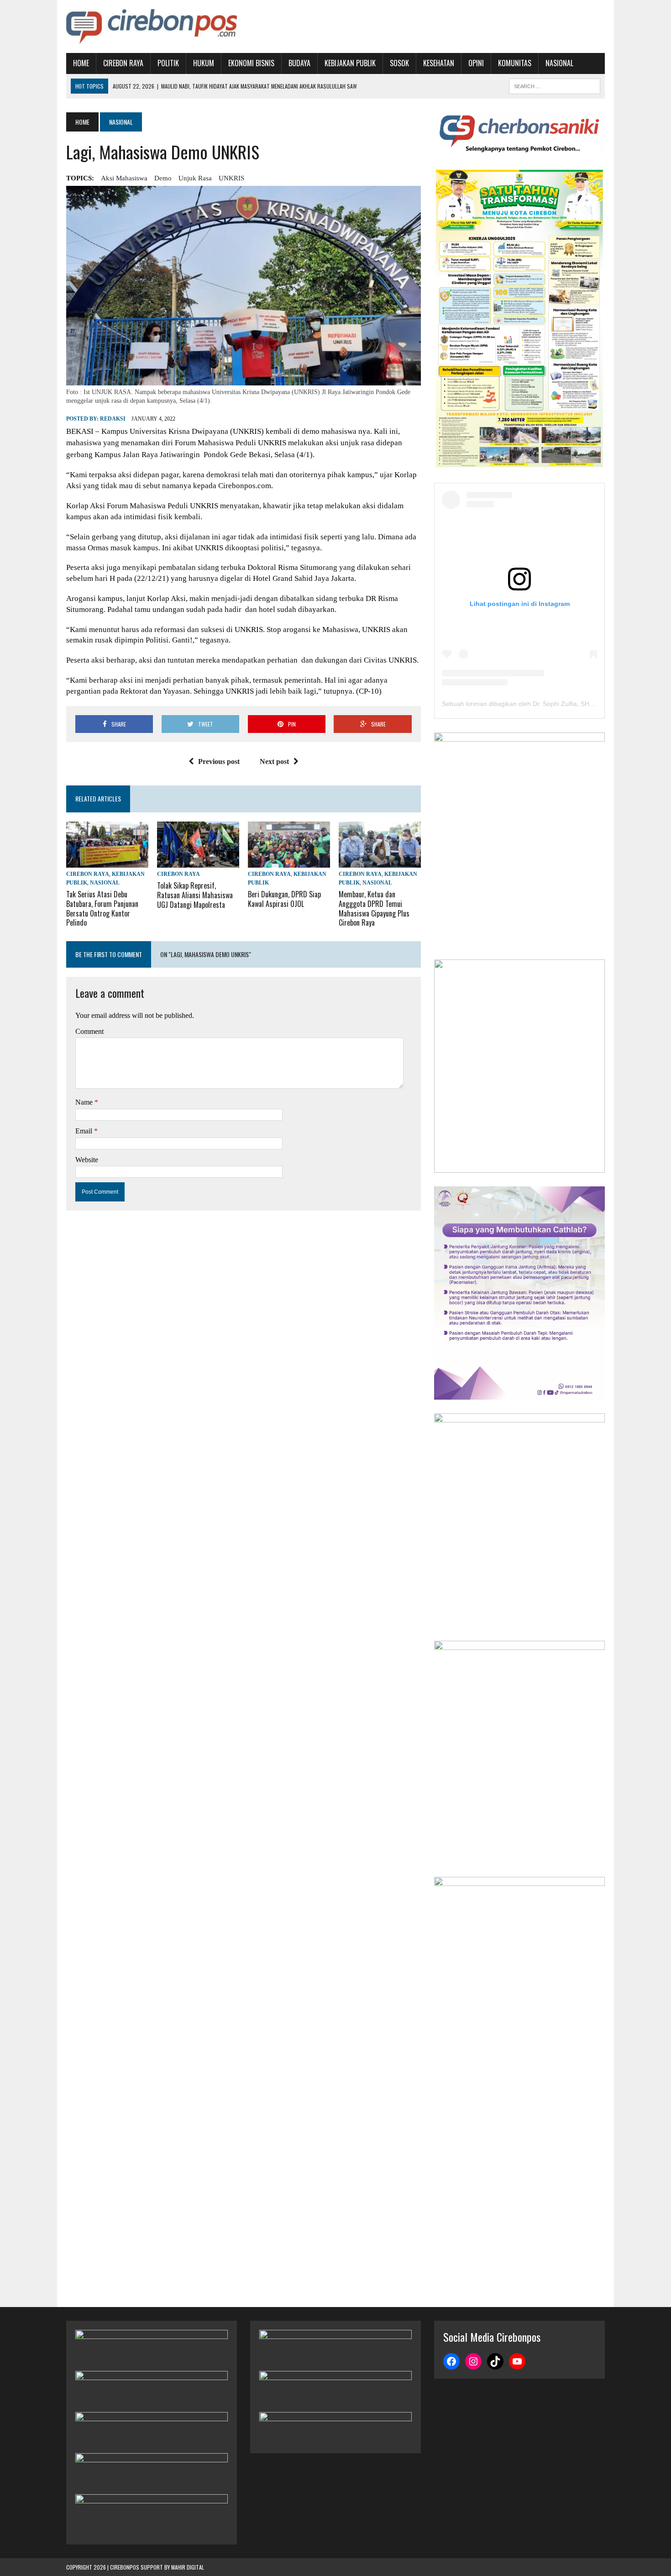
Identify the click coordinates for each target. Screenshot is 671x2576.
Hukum (204, 63)
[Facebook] (451, 2361)
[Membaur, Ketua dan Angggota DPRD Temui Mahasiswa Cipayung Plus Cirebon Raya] (380, 861)
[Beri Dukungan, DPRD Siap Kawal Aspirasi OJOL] (289, 861)
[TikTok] (495, 2361)
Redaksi (113, 419)
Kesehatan (439, 63)
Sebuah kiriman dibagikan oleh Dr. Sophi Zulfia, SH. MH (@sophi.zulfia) (545, 704)
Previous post (219, 761)
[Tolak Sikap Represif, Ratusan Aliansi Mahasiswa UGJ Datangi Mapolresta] (198, 861)
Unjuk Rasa (195, 178)
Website (87, 1160)
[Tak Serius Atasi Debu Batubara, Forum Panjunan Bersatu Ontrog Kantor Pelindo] (107, 861)
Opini (476, 63)
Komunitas (515, 63)
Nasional (559, 63)
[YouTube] (517, 2361)
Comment (89, 1031)
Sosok (399, 63)
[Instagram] (473, 2361)
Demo (163, 178)
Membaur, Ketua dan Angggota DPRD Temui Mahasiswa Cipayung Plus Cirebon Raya (374, 908)
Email (85, 1131)
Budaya (299, 63)
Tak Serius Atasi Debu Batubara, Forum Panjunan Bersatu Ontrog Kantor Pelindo (102, 908)
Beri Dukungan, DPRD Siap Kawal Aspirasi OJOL (284, 899)
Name (85, 1102)
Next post (274, 761)
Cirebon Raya (123, 63)
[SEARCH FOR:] (555, 85)
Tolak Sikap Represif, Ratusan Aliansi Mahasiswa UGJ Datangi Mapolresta (195, 895)
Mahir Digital (188, 2567)
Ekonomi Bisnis (251, 63)
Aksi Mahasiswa (124, 178)
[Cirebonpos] (152, 26)
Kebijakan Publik (350, 63)
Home (81, 63)
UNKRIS (231, 178)
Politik (168, 63)
